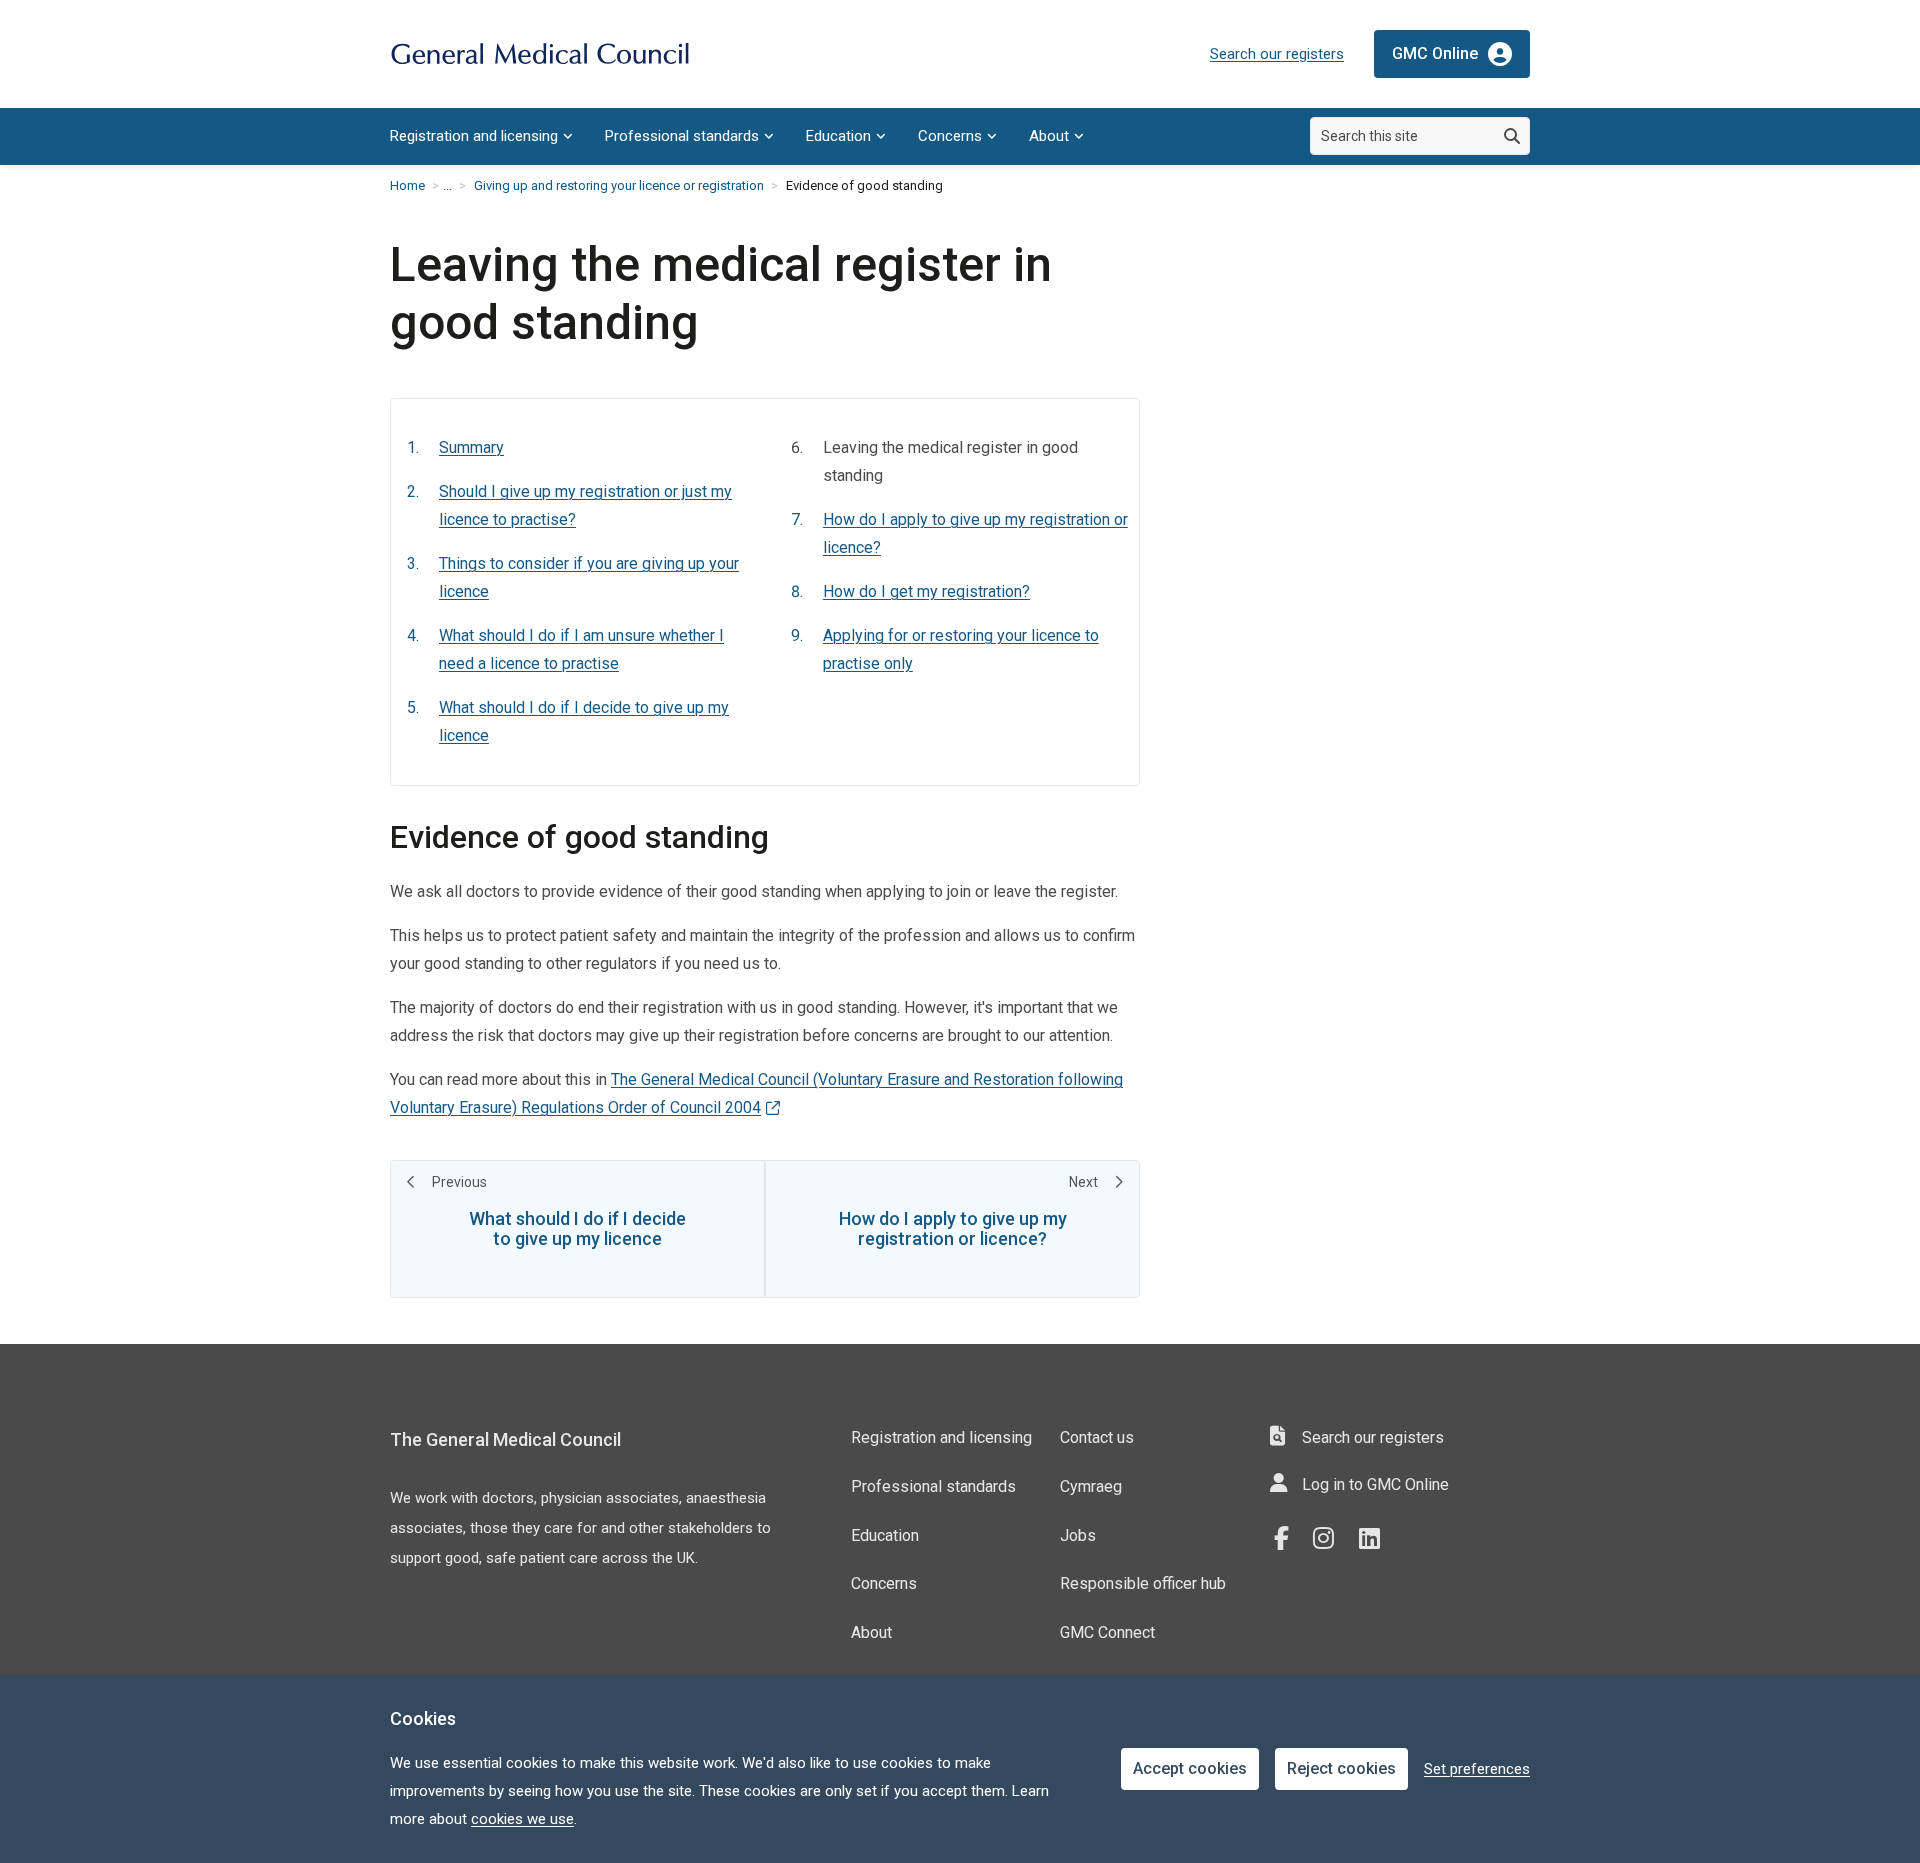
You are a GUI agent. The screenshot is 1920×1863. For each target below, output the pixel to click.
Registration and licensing (474, 136)
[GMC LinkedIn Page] (1377, 1539)
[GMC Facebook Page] (1288, 1539)
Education (838, 136)
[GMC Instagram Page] (1331, 1539)
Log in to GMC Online (1375, 1484)
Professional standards (682, 136)
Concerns (950, 136)
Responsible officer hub (1143, 1583)
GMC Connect (1107, 1632)
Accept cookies (1190, 1768)
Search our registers (1277, 54)
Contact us (1097, 1437)
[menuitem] (481, 136)
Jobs (1078, 1535)
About (1049, 136)
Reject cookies (1341, 1768)
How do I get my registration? (926, 591)
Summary (471, 447)
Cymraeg (1091, 1486)
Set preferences (1477, 1769)
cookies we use (522, 1819)
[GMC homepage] (540, 54)
